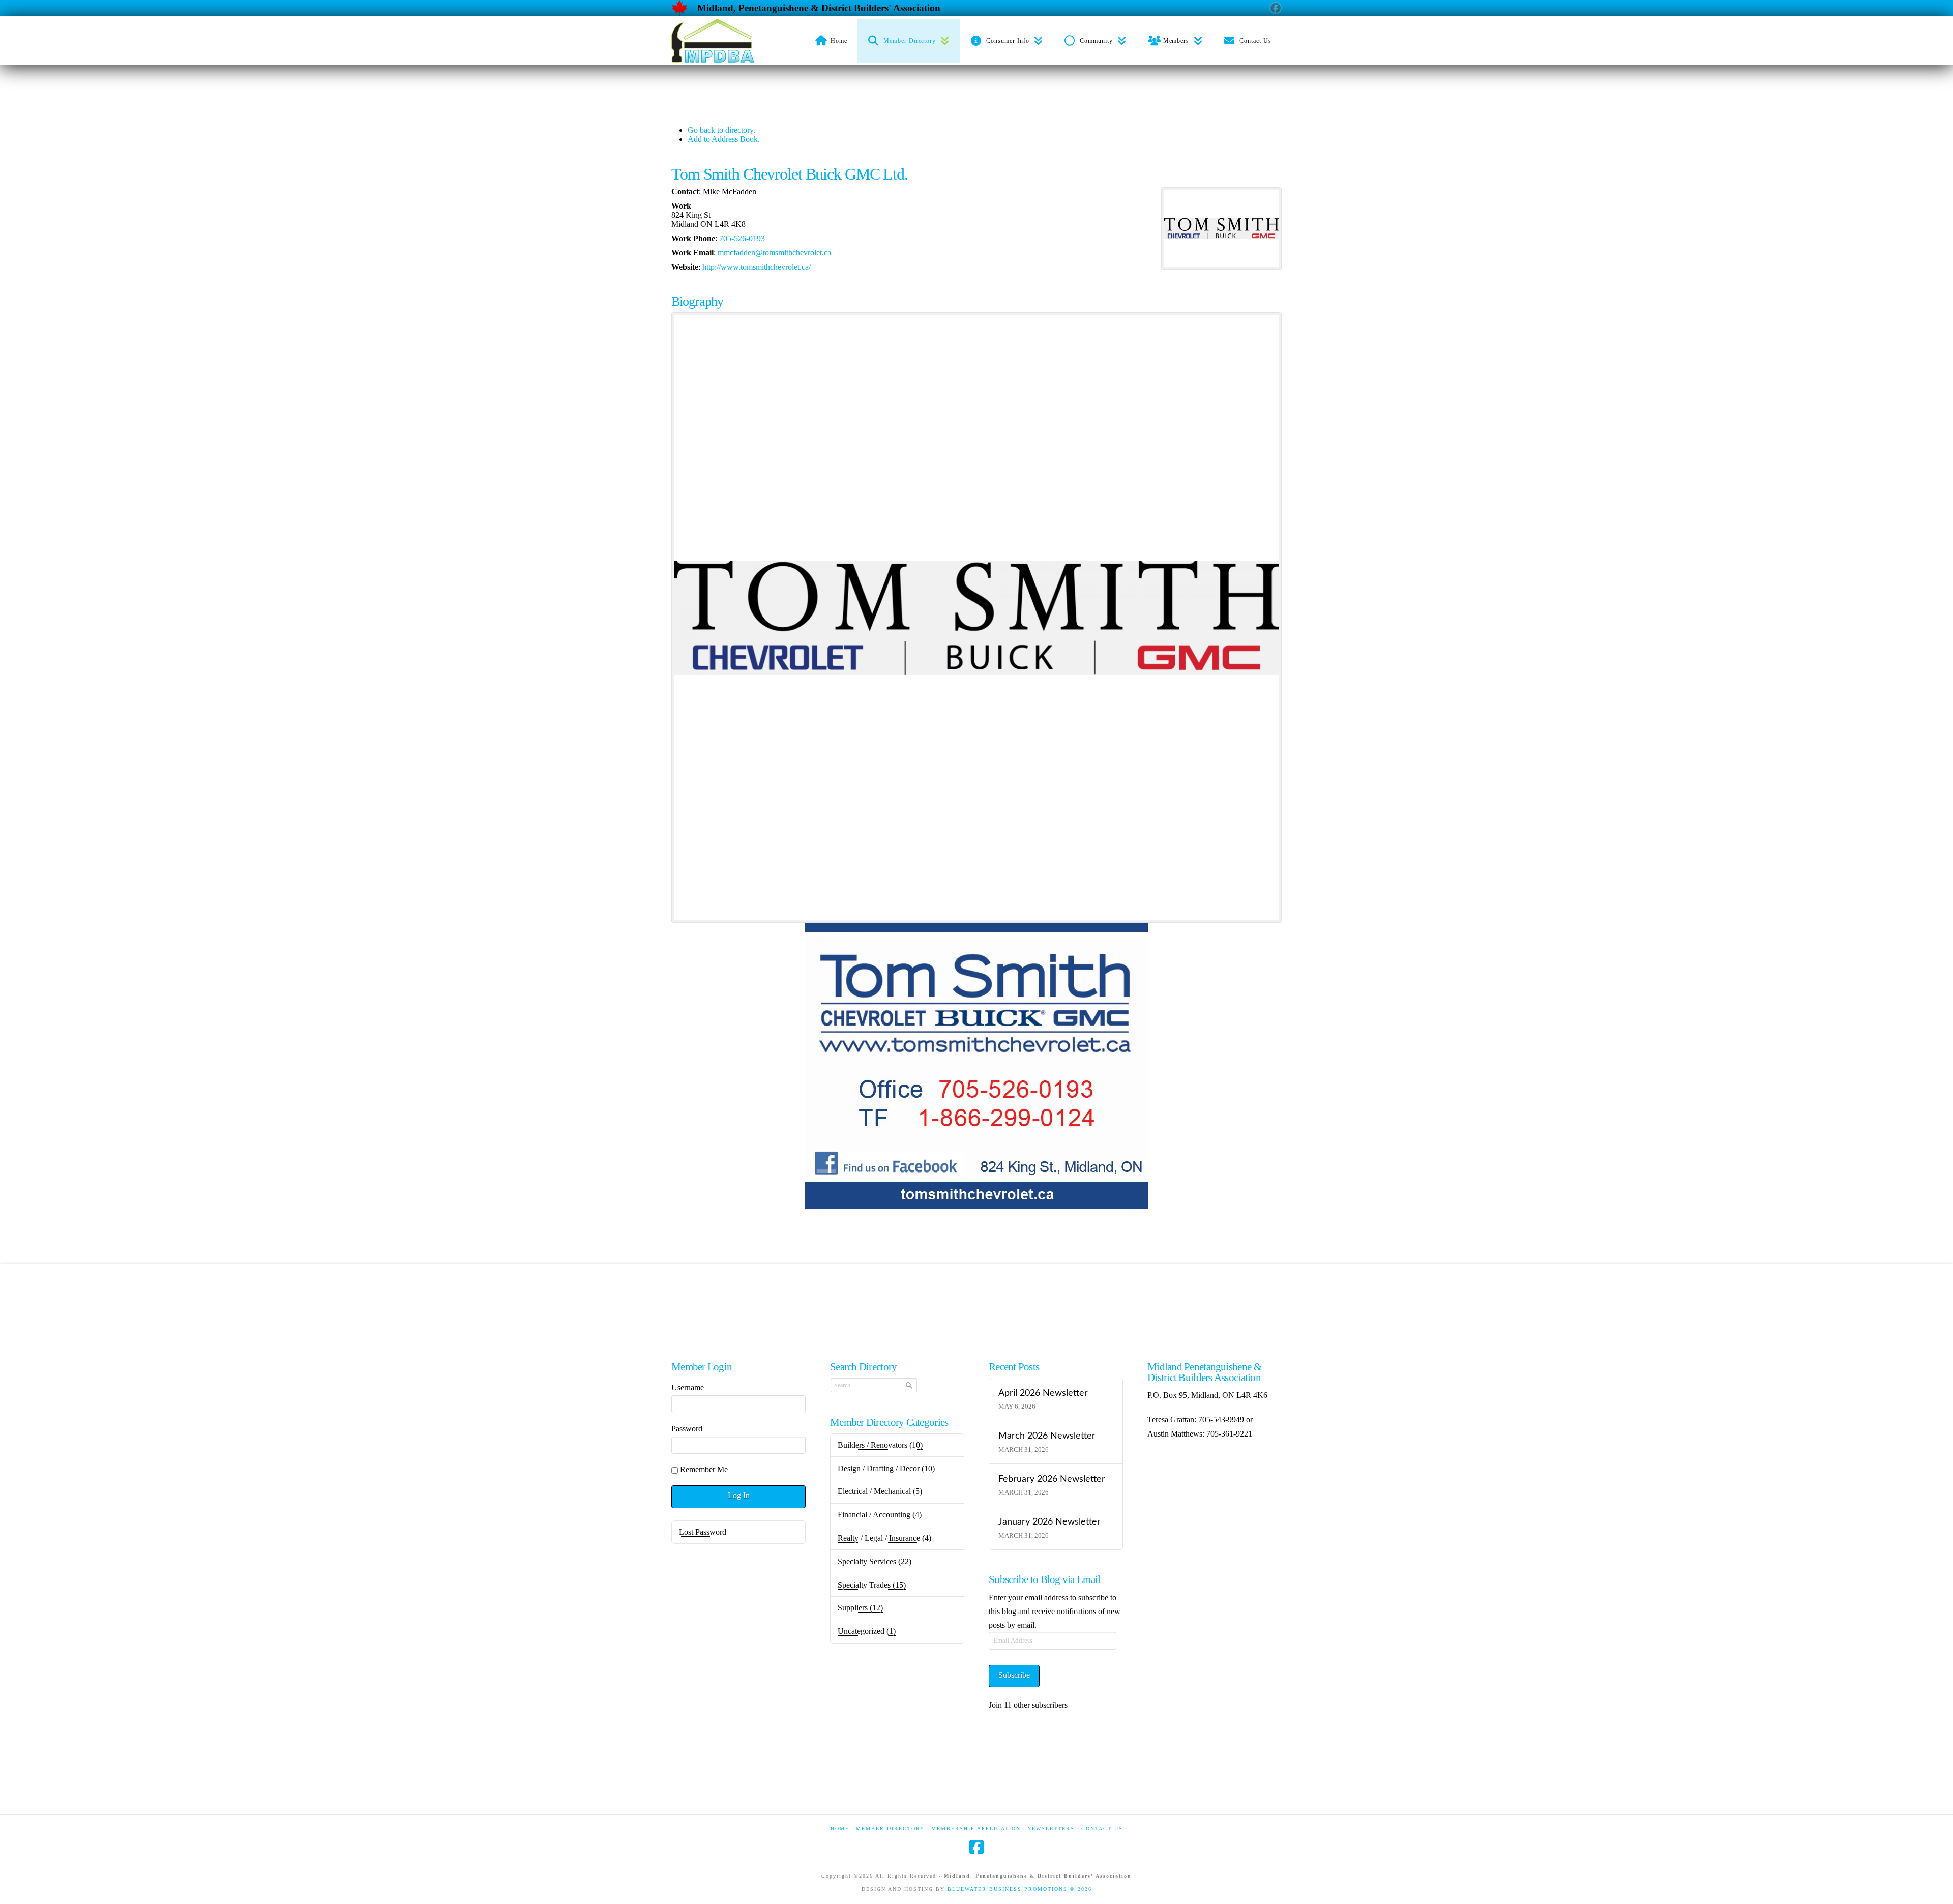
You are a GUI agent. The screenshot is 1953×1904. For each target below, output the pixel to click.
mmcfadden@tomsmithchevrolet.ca (774, 253)
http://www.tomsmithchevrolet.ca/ (757, 267)
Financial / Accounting (880, 1515)
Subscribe (1014, 1675)
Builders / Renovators (880, 1445)
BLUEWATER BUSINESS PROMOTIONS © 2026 (1020, 1889)
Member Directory (890, 1828)
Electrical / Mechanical (880, 1491)
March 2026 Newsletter (1047, 1436)
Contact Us (1102, 1828)
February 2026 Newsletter (1052, 1479)
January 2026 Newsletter (1049, 1522)
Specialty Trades (872, 1585)
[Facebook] (976, 1847)
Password (687, 1429)
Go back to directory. (721, 130)
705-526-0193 (742, 238)
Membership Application (976, 1828)
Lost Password (703, 1532)
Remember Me (704, 1469)
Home (840, 1828)
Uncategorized (867, 1631)
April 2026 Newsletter (1043, 1393)
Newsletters (1051, 1828)
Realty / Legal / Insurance (884, 1538)
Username (688, 1387)
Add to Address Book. (724, 139)
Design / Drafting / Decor (886, 1468)
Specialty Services (875, 1561)
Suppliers (860, 1608)
